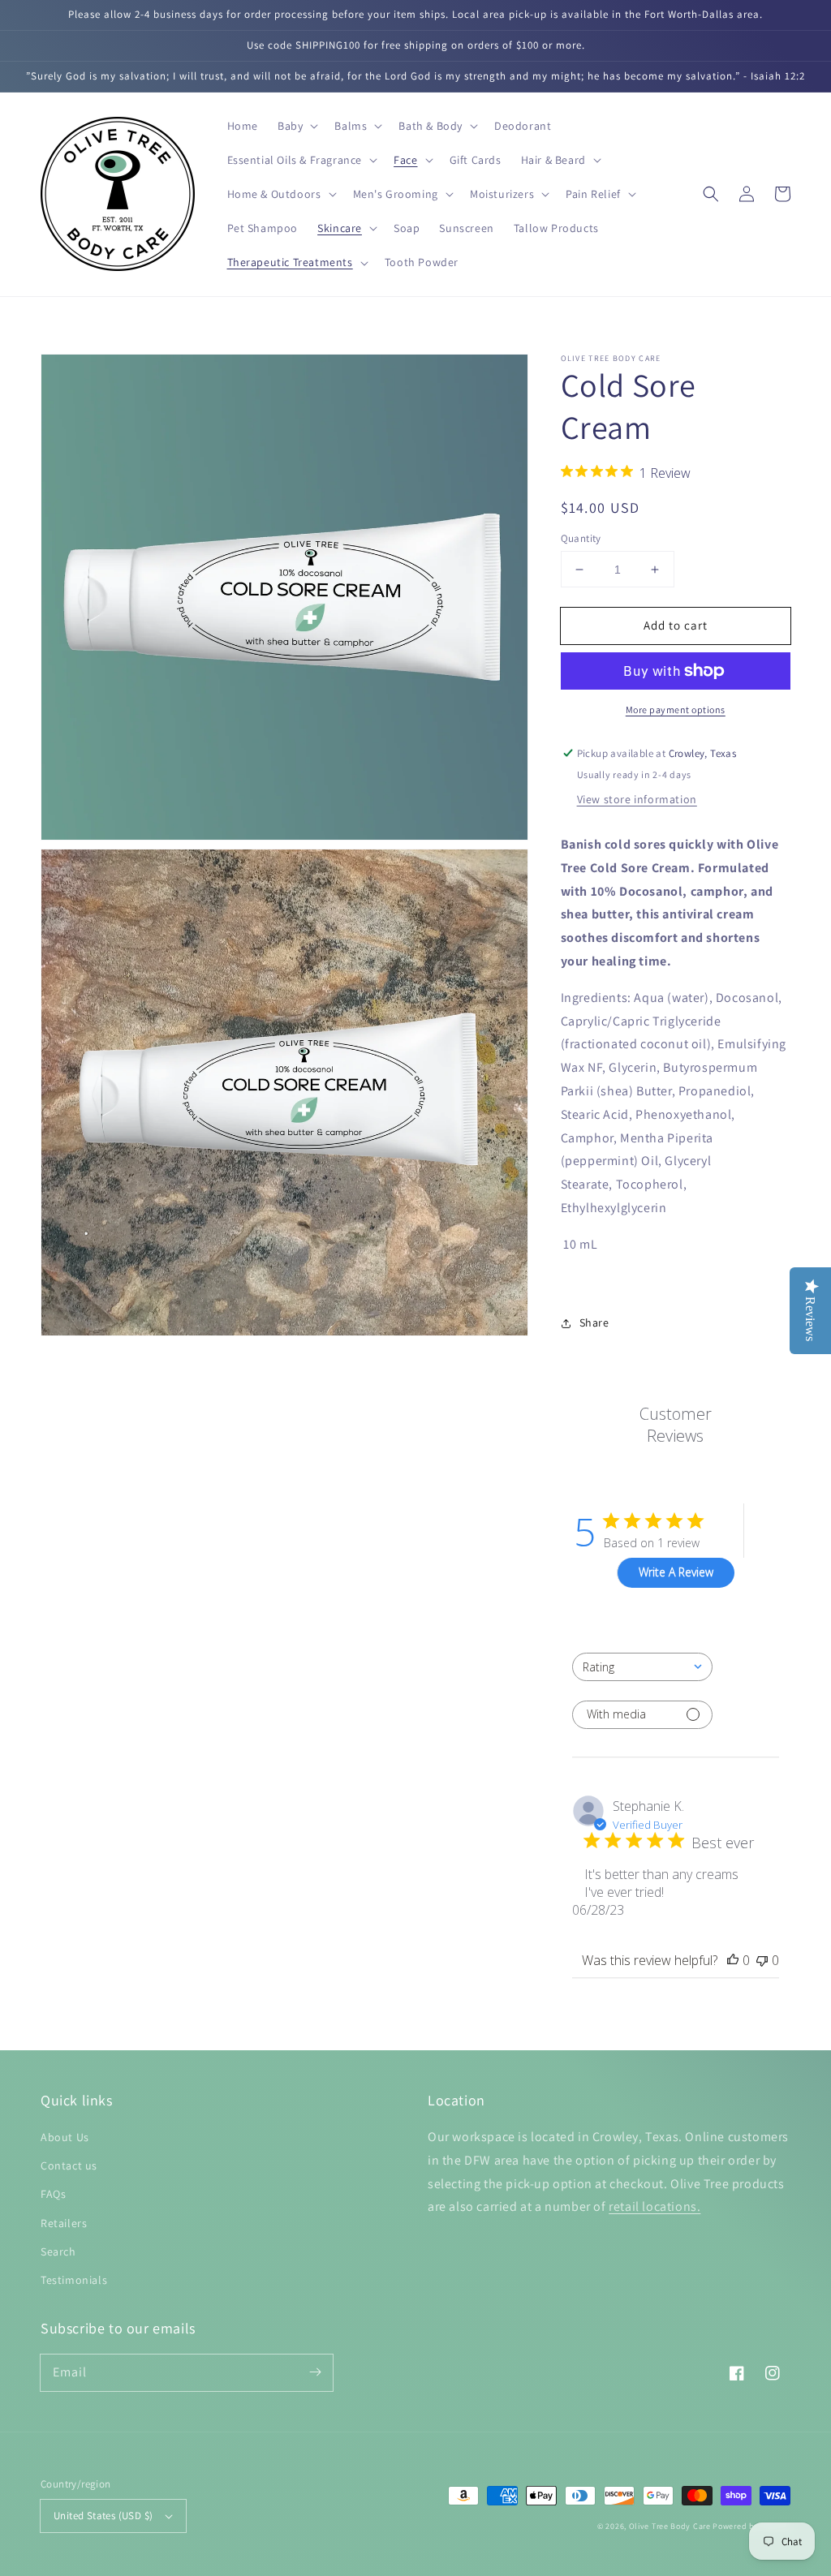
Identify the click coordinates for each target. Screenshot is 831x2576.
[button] (296, 126)
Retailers (64, 2223)
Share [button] (594, 1322)
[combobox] (642, 1667)
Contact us (69, 2165)
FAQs (53, 2194)
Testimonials (74, 2280)
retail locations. (654, 2206)
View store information (637, 799)
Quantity (581, 538)
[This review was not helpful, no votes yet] (762, 1960)
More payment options (676, 710)
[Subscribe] (315, 2372)
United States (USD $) (103, 2516)
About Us (65, 2137)
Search (58, 2251)
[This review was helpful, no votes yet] (733, 1960)
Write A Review (676, 1572)
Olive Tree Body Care (670, 2526)
